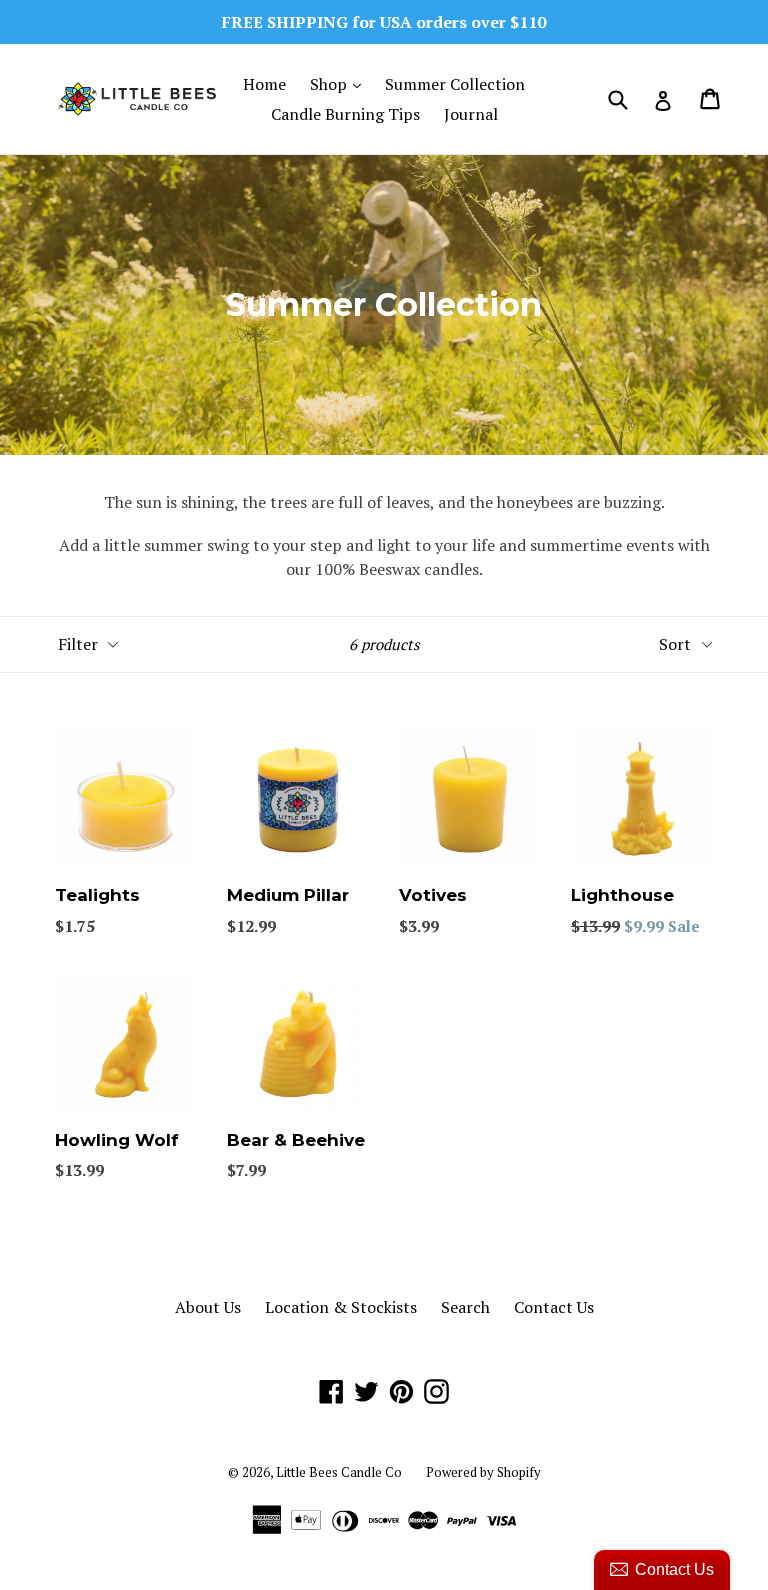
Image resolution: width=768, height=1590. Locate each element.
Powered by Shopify (483, 1472)
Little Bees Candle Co (339, 1472)
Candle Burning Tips (345, 114)
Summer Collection (455, 84)
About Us (208, 1307)
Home (264, 84)
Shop (340, 83)
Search (465, 1307)
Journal (471, 114)
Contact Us (554, 1307)
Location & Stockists (341, 1307)
